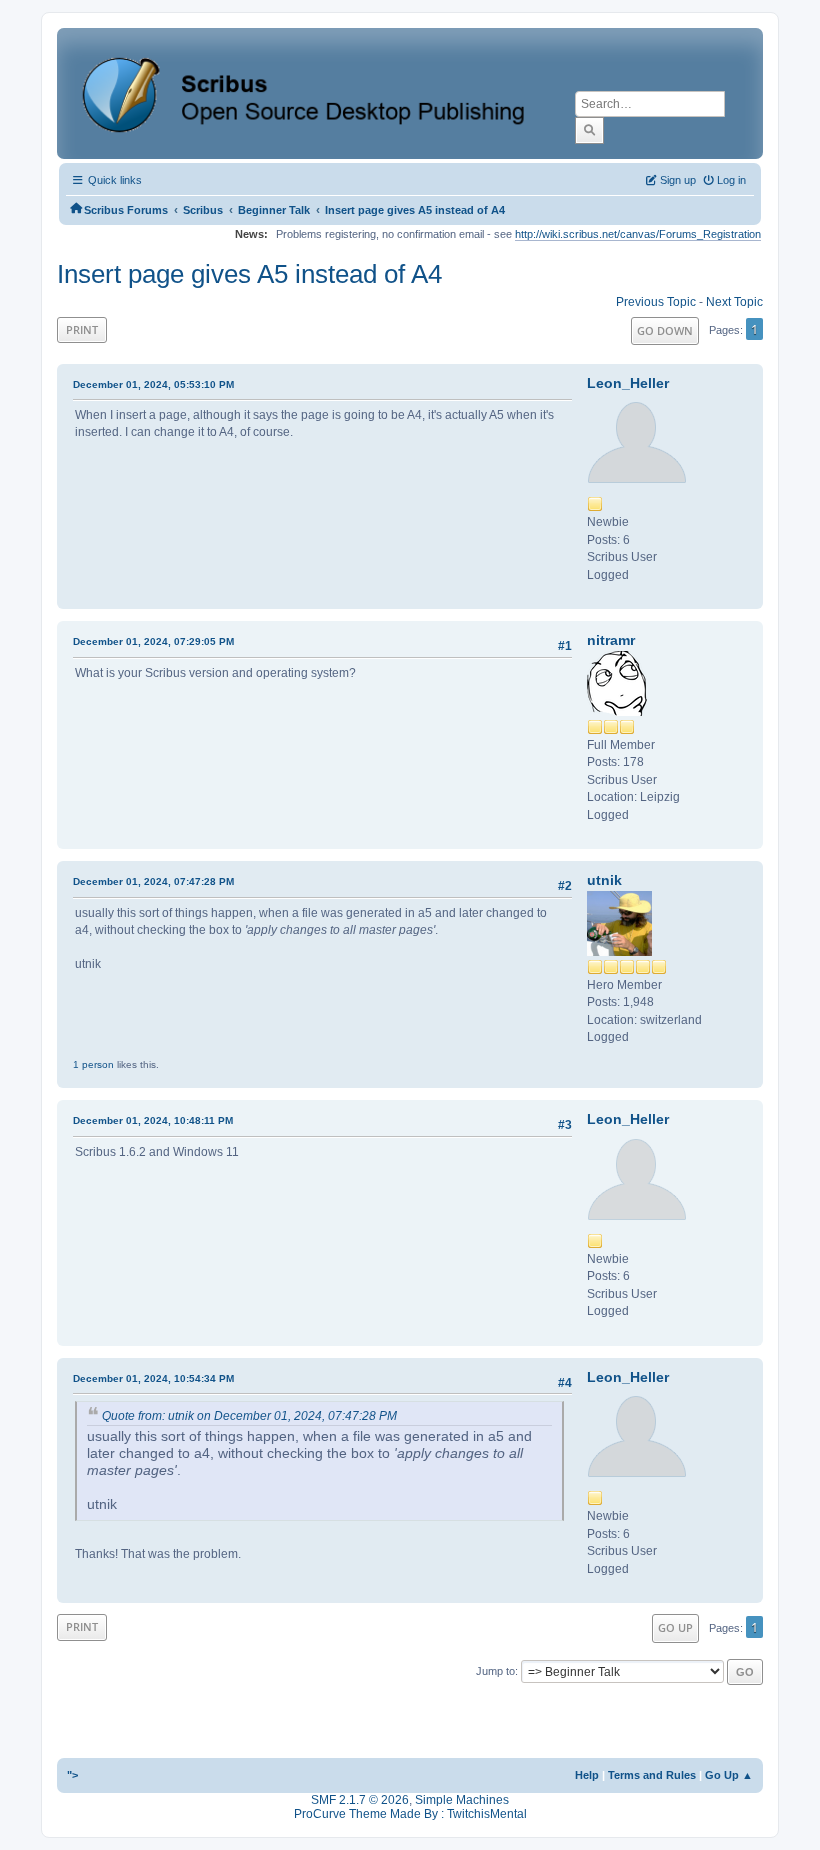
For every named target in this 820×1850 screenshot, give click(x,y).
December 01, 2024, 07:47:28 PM (153, 881)
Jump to (495, 1671)
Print (82, 329)
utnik (604, 880)
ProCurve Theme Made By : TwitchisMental (410, 1814)
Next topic (734, 302)
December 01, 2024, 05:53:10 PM (153, 384)
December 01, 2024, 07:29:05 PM (153, 641)
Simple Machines (462, 1800)
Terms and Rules (652, 1775)
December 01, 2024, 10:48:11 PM (153, 1120)
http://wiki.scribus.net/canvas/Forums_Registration (638, 234)
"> (72, 1775)
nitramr (611, 640)
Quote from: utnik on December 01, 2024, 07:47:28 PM (249, 1416)
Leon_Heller (628, 383)
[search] (589, 130)
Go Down (665, 330)
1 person (93, 1064)
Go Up (675, 1627)
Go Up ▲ (729, 1775)
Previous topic (656, 302)
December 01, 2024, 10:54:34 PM (153, 1378)
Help (587, 1775)
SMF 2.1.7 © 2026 (360, 1800)
